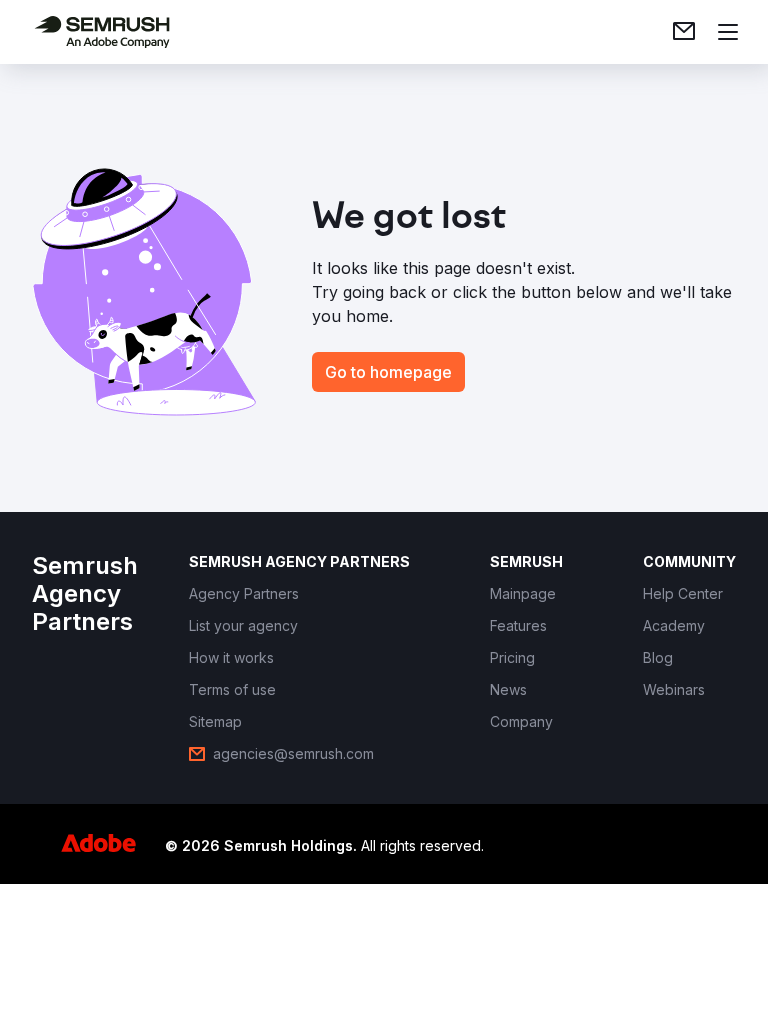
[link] (684, 32)
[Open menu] (728, 32)
